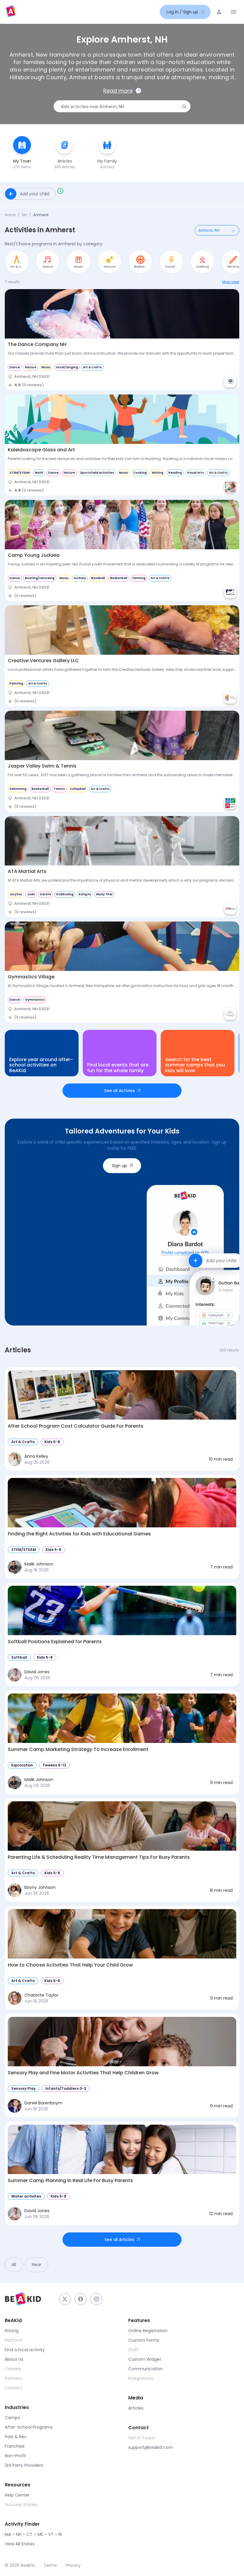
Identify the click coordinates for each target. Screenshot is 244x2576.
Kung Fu (85, 894)
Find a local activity (25, 2350)
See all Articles (119, 2240)
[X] (65, 2299)
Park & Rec (16, 2437)
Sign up (119, 1166)
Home (10, 215)
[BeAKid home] (11, 12)
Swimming (18, 789)
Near (37, 2265)
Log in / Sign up (182, 12)
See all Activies (119, 1091)
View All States (20, 2544)
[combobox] (121, 107)
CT (29, 2534)
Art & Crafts (92, 367)
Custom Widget (145, 2359)
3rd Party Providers (24, 2465)
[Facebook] (81, 2299)
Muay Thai (104, 894)
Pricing (12, 2331)
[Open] (233, 230)
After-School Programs (29, 2427)
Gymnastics (35, 1000)
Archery (80, 578)
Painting (16, 683)
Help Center (17, 2495)
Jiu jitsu (16, 894)
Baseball (98, 578)
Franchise (15, 2446)
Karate (46, 894)
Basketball (119, 578)
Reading (175, 473)
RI (60, 2534)
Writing (158, 473)
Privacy (73, 2565)
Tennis (59, 789)
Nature (31, 367)
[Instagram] (96, 2299)
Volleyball (78, 789)
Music (46, 367)
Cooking (140, 473)
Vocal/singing (67, 367)
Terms (50, 2565)
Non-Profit (15, 2456)
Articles (136, 2408)
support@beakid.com (151, 2447)
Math (39, 473)
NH (24, 215)
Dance (15, 367)
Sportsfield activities (97, 473)
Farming (139, 578)
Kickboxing (65, 894)
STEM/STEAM (20, 473)
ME (40, 2534)
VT (51, 2534)
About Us (14, 2359)
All (14, 2265)
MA (8, 2534)
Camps (12, 2418)
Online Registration (148, 2331)
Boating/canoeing (40, 578)
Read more (118, 91)
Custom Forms (144, 2340)
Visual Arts (195, 473)
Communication (146, 2369)
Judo (31, 894)
